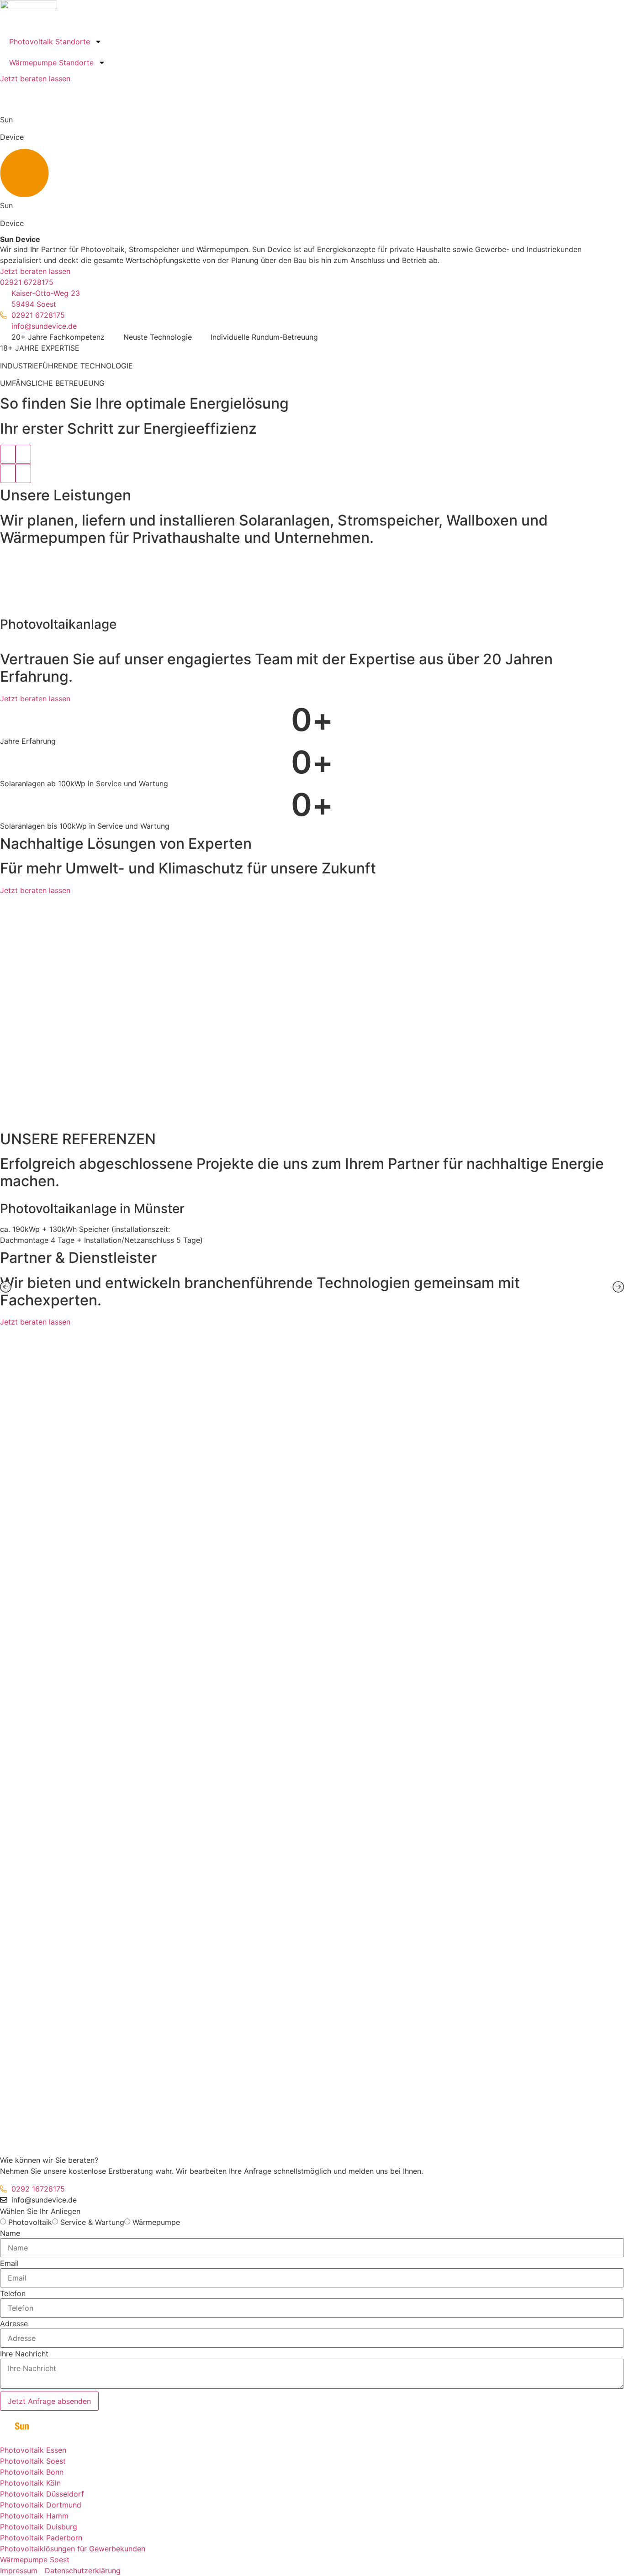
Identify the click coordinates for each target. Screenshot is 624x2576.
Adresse (14, 2324)
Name (10, 2233)
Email (9, 2263)
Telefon (13, 2293)
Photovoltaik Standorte (50, 42)
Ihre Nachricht (24, 2354)
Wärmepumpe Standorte (51, 63)
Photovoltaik (30, 2222)
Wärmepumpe (156, 2222)
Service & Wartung (92, 2222)
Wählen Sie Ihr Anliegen (40, 2211)
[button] (6, 1287)
